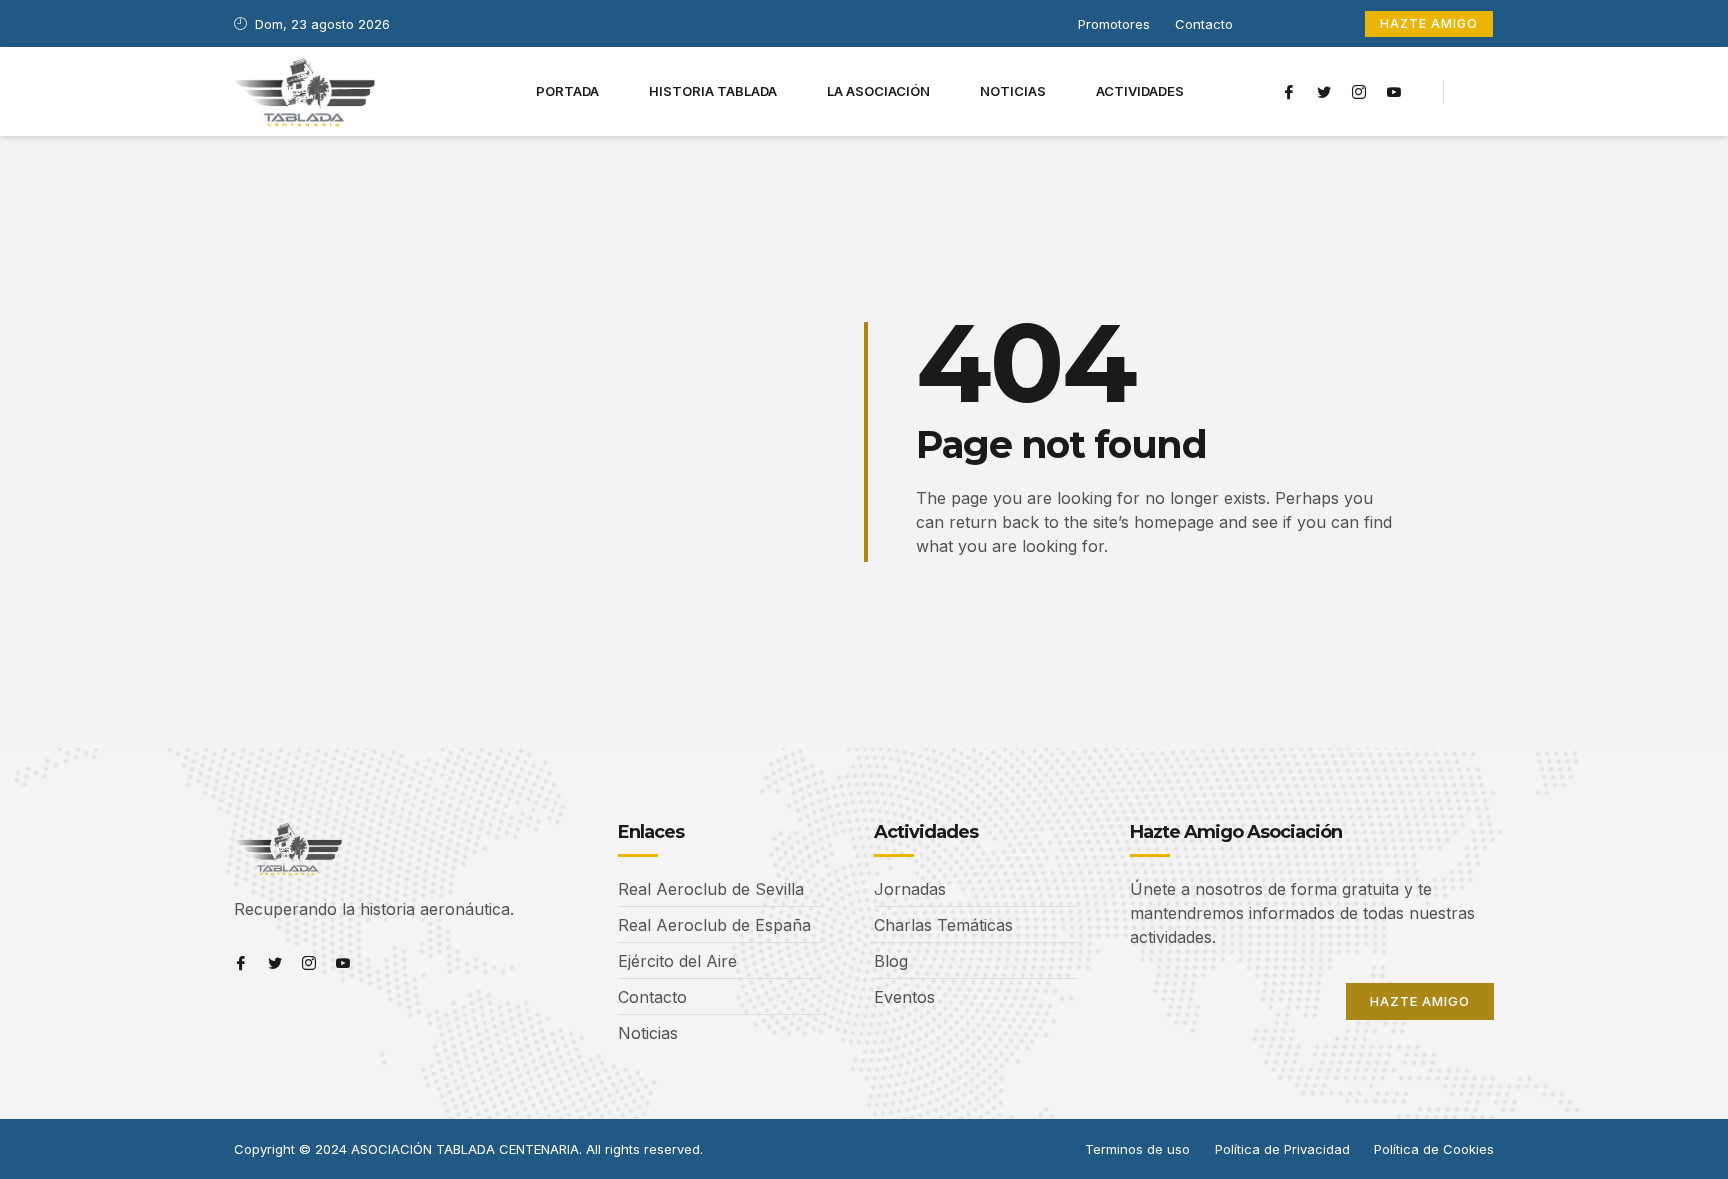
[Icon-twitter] (1324, 92)
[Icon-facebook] (1289, 92)
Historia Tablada (713, 91)
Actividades (1140, 91)
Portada (567, 91)
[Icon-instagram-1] (1359, 92)
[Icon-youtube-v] (1394, 92)
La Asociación (878, 91)
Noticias (1013, 91)
